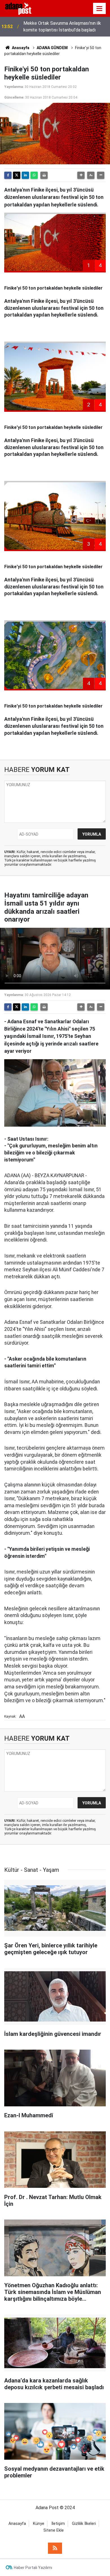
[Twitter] (17, 175)
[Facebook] (8, 175)
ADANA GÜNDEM (52, 48)
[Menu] (100, 9)
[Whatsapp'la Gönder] (34, 175)
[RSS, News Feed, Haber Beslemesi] (55, 2548)
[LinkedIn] (25, 175)
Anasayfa (20, 48)
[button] (81, 175)
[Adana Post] (22, 8)
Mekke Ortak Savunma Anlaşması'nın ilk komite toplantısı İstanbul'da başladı (62, 27)
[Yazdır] (44, 175)
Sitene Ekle (54, 2530)
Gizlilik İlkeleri (84, 2524)
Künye (39, 2524)
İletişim (58, 2524)
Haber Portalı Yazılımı (33, 2568)
